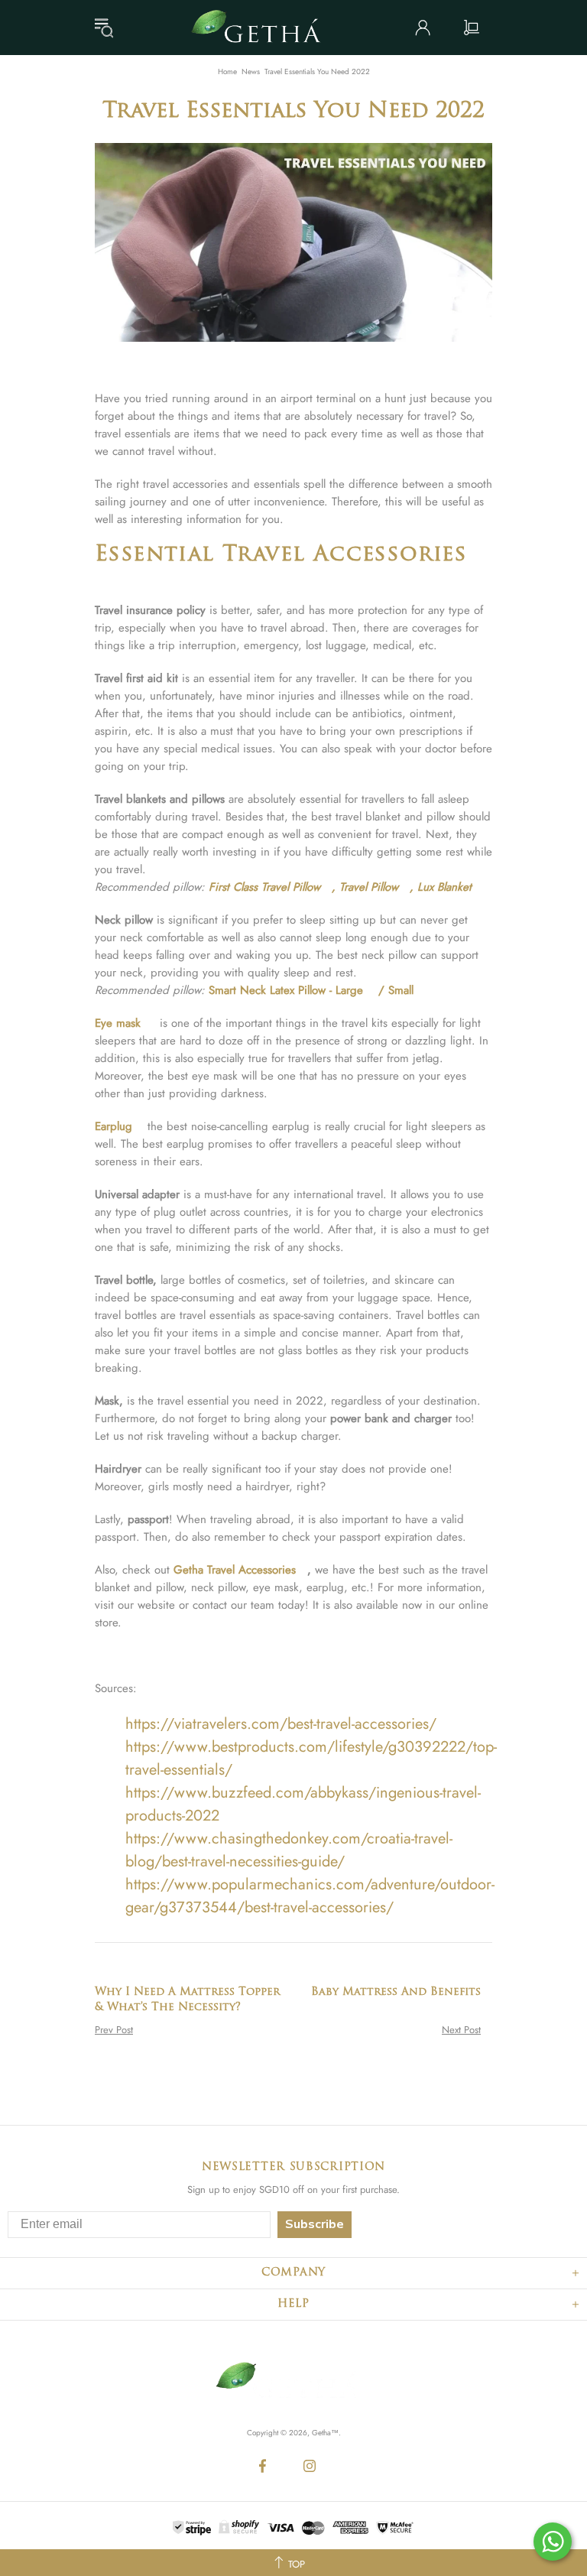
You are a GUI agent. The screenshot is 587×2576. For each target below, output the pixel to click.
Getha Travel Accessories (235, 1570)
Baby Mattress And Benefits (396, 1992)
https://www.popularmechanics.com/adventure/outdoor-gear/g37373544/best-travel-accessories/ (310, 1896)
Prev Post (114, 2030)
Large (349, 990)
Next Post (461, 2030)
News (251, 72)
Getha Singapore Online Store (261, 28)
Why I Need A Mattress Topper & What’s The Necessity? (187, 2000)
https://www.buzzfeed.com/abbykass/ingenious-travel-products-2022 (303, 1804)
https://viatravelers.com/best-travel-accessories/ (281, 1724)
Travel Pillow (369, 887)
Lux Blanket (444, 887)
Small (401, 990)
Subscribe (315, 2224)
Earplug (114, 1126)
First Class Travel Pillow (264, 887)
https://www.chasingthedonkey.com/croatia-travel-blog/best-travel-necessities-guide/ (289, 1850)
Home (227, 72)
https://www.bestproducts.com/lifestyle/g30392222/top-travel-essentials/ (311, 1758)
